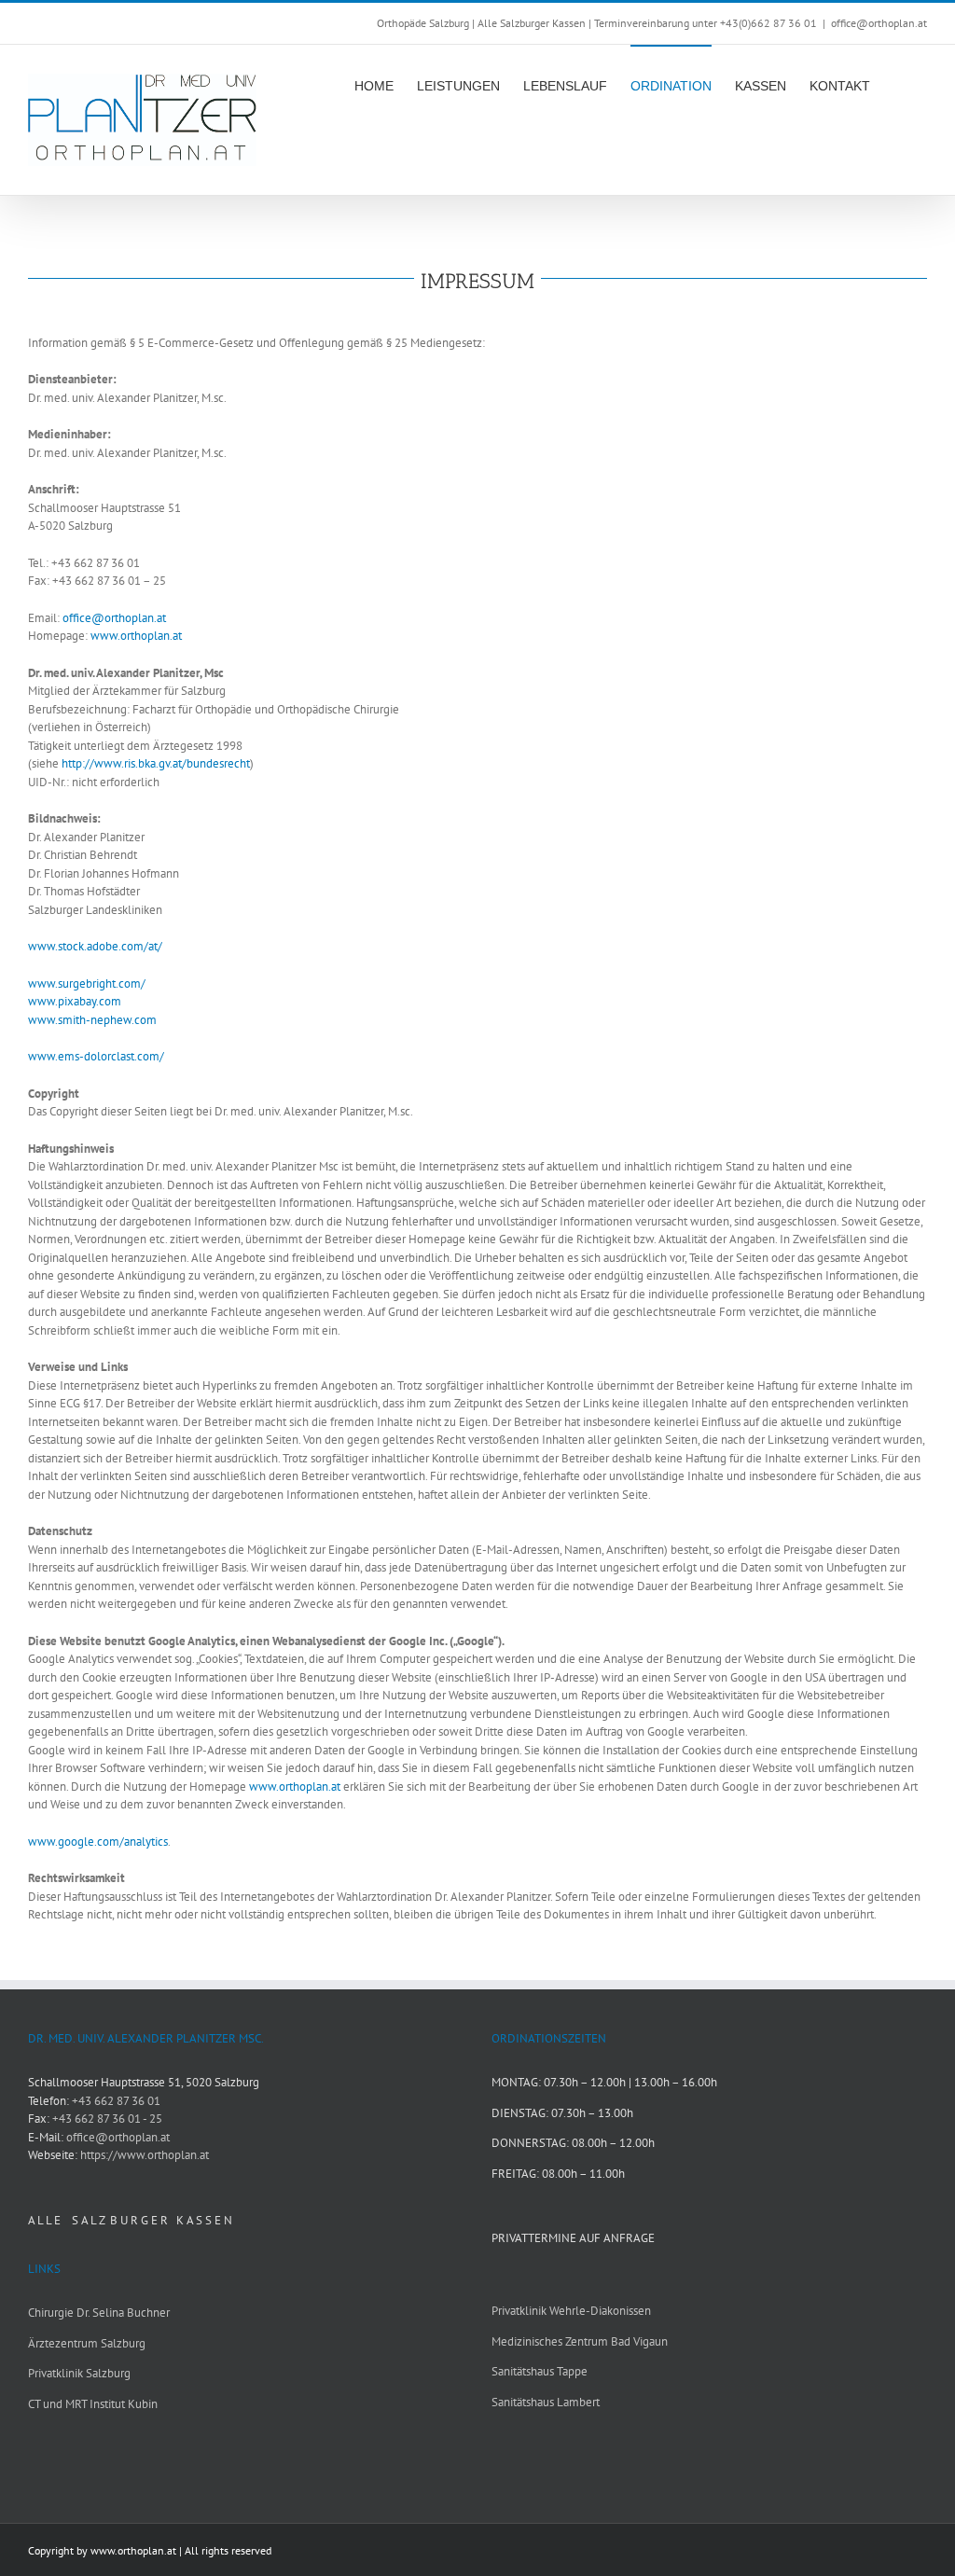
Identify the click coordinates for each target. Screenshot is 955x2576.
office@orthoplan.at (879, 23)
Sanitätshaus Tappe (540, 2371)
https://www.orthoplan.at (145, 2155)
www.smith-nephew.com (92, 1020)
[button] (899, 85)
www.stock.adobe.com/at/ (95, 946)
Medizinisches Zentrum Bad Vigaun (580, 2341)
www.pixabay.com (75, 1001)
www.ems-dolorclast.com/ (96, 1056)
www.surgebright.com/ (87, 983)
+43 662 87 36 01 (116, 2101)
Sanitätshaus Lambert (546, 2402)
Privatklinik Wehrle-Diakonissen (571, 2311)
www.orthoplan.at (136, 636)
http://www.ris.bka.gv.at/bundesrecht (156, 763)
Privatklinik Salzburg (79, 2373)
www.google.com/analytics (98, 1842)
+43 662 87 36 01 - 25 (107, 2119)
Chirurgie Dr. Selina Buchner (99, 2313)
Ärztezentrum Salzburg (87, 2343)
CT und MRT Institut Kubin (93, 2404)
